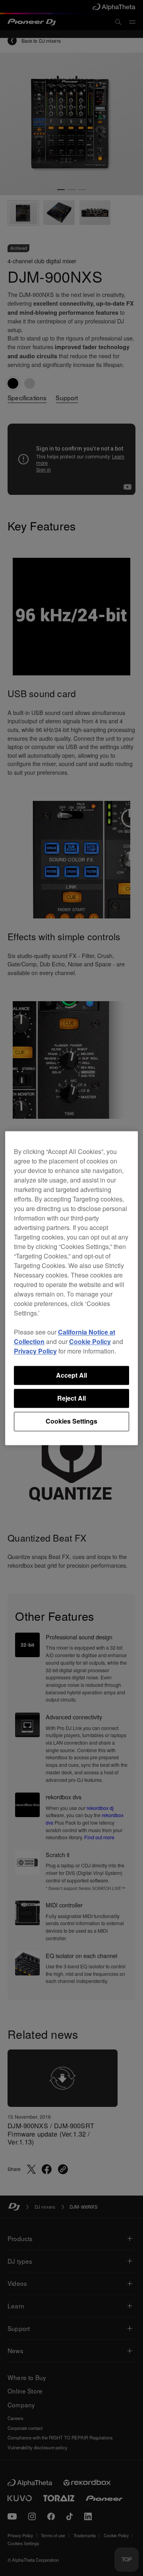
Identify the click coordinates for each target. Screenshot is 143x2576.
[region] (72, 1288)
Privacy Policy (35, 1351)
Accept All (71, 1375)
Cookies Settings (71, 1421)
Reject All (71, 1398)
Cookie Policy (90, 1341)
